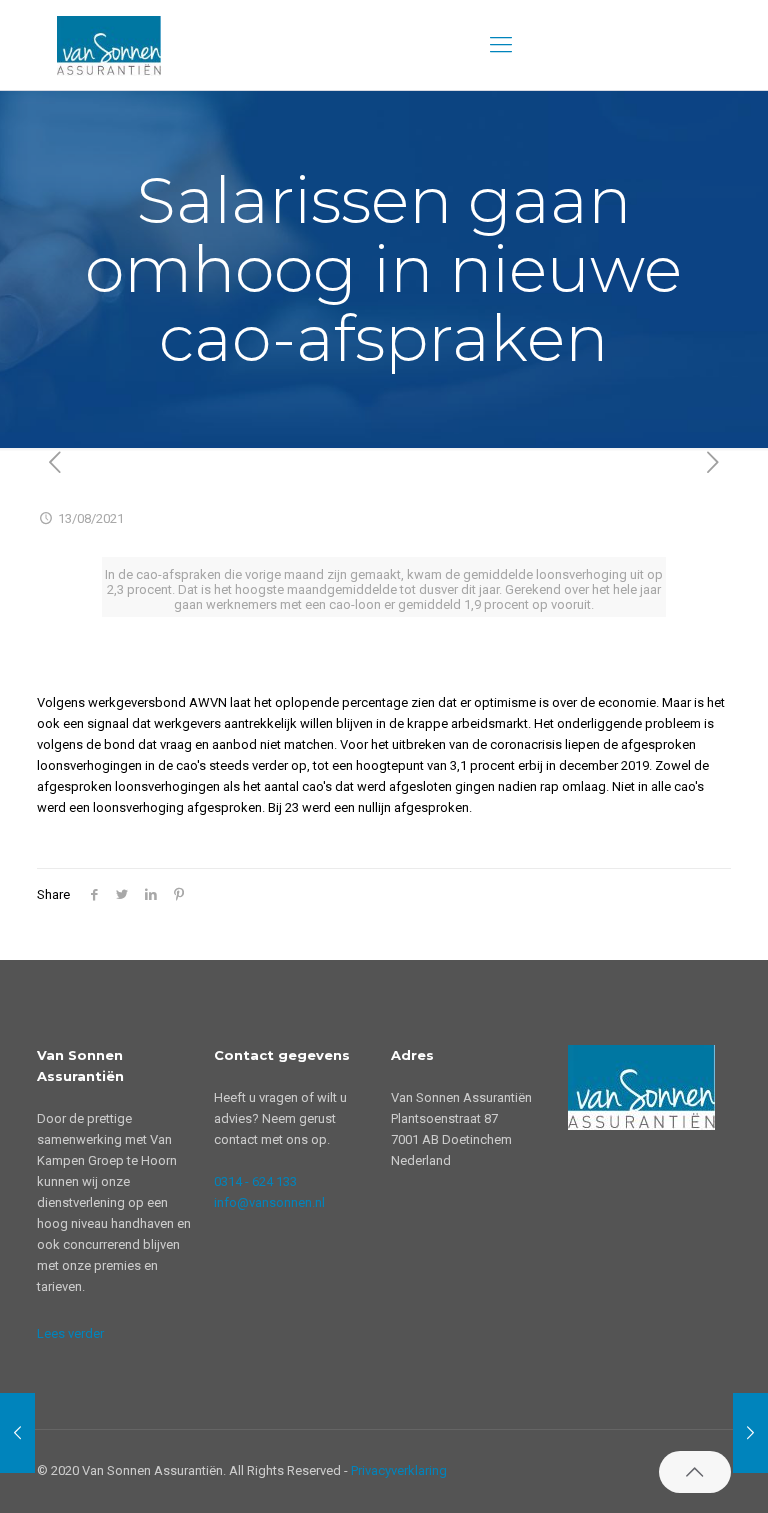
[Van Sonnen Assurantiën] (109, 45)
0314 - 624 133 (255, 1181)
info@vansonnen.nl (269, 1202)
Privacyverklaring (399, 1470)
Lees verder (70, 1333)
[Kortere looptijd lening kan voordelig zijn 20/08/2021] (750, 1433)
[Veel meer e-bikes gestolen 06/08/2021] (17, 1433)
